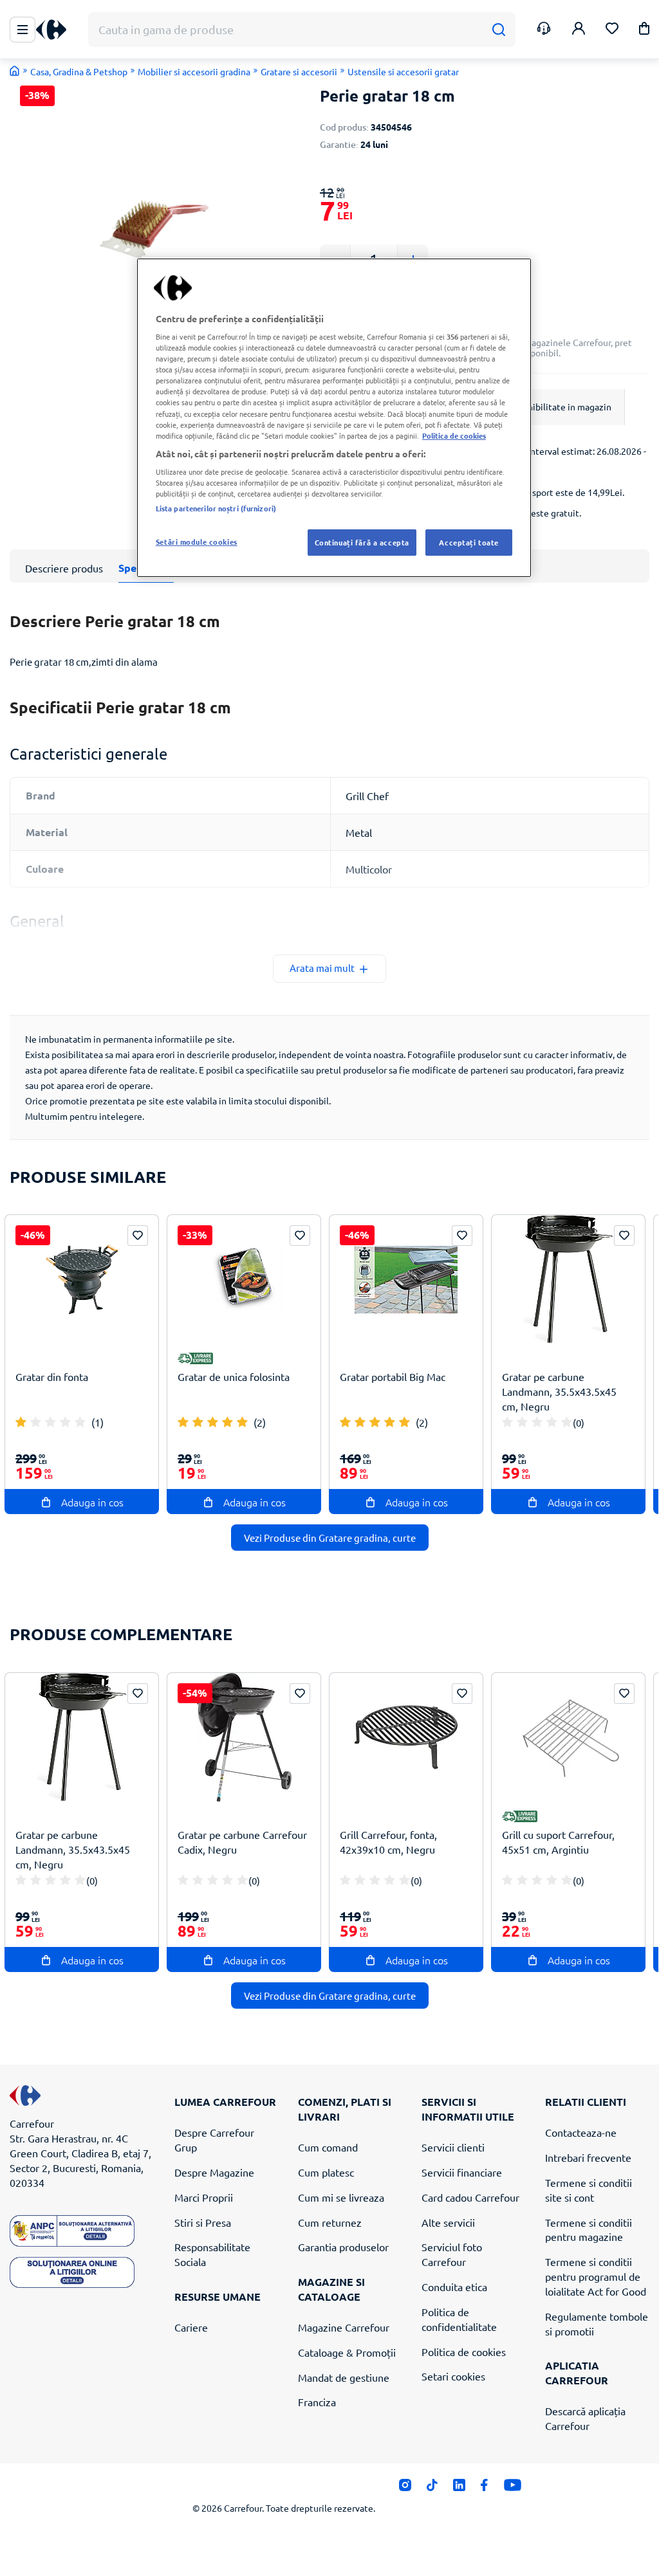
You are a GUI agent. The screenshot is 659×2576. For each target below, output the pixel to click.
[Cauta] (498, 30)
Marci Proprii (204, 2197)
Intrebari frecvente (588, 2157)
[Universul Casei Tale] (56, 30)
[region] (334, 418)
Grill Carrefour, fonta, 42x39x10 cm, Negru (388, 1842)
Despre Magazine (214, 2172)
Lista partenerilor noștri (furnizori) (216, 508)
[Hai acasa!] (15, 71)
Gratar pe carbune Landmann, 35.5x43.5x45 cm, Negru (559, 1391)
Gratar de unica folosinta (234, 1376)
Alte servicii (448, 2222)
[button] (644, 31)
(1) (97, 1422)
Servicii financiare (462, 2172)
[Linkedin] (459, 2489)
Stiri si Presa (203, 2222)
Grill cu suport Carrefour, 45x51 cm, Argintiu (558, 1842)
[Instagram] (405, 2489)
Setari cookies (453, 2376)
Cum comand (328, 2147)
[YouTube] (513, 2489)
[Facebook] (484, 2489)
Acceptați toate (469, 542)
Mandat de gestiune (344, 2377)
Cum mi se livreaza (341, 2197)
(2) (260, 1422)
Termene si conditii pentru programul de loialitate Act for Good (596, 2276)
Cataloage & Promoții (347, 2352)
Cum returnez (330, 2222)
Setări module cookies (197, 542)
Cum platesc (326, 2172)
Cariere (191, 2327)
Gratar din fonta (52, 1376)
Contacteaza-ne (581, 2132)
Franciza (317, 2402)
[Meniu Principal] (23, 30)
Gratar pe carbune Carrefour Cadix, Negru (242, 1842)
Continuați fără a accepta (362, 542)
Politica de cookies (464, 2352)
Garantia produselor (343, 2247)
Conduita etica (454, 2287)
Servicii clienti (453, 2147)
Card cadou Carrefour (470, 2197)
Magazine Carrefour (344, 2327)
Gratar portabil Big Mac (393, 1376)
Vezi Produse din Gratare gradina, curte (330, 1538)
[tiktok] (432, 2489)
